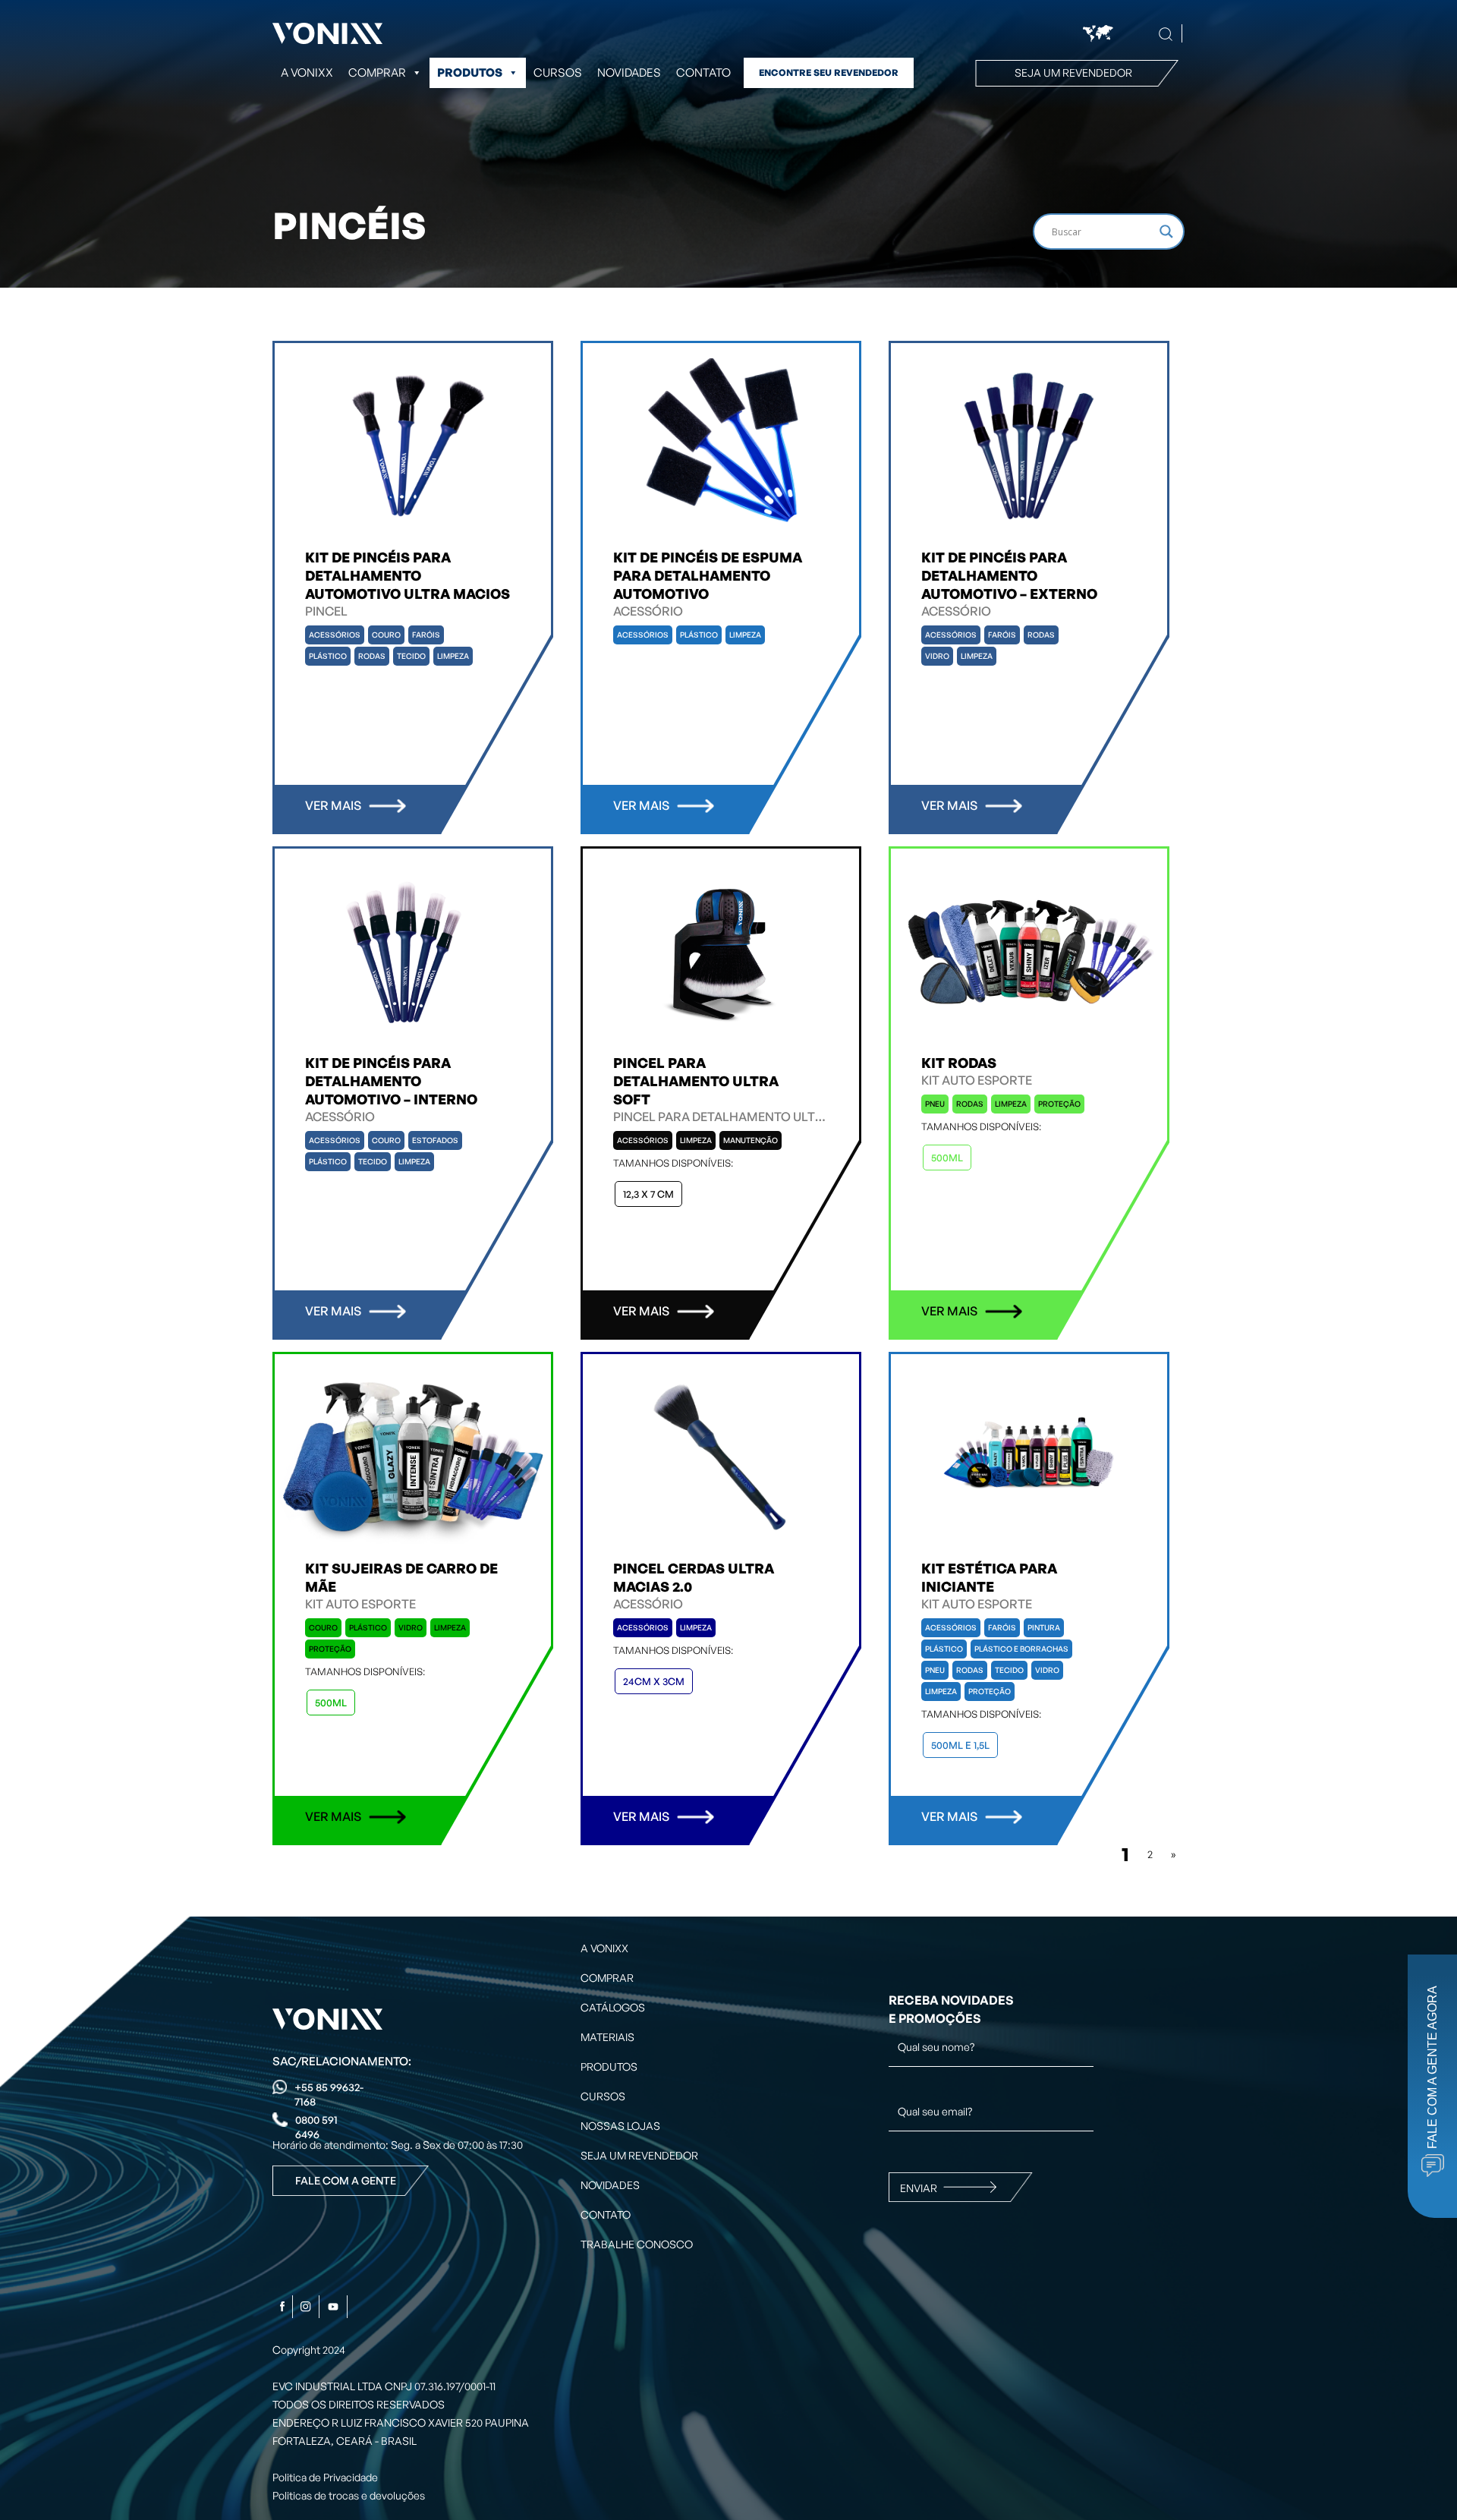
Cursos (558, 72)
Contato (703, 72)
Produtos (470, 72)
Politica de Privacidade (325, 2477)
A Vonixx (307, 72)
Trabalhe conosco (637, 2244)
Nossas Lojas (620, 2126)
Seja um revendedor (1073, 72)
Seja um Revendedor (639, 2155)
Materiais (607, 2037)
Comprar (607, 1978)
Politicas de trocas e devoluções (349, 2495)
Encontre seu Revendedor (829, 72)
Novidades (629, 72)
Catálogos (613, 2007)
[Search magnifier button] (1166, 232)
